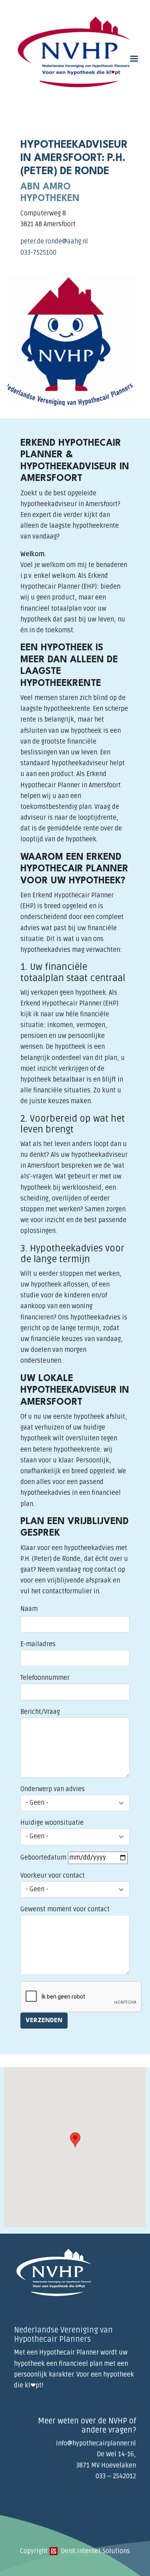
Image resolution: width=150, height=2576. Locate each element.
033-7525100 (38, 253)
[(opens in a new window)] (54, 2551)
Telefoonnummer (45, 1678)
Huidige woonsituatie (52, 1823)
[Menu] (134, 59)
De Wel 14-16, (116, 2454)
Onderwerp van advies (53, 1789)
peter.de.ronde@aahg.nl (54, 241)
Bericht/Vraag (40, 1712)
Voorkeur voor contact (53, 1876)
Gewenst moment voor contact (65, 1909)
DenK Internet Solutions (95, 2551)
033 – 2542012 (116, 2476)
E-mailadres (38, 1644)
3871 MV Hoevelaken (106, 2465)
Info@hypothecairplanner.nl (96, 2443)
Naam (29, 1609)
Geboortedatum (43, 1858)
